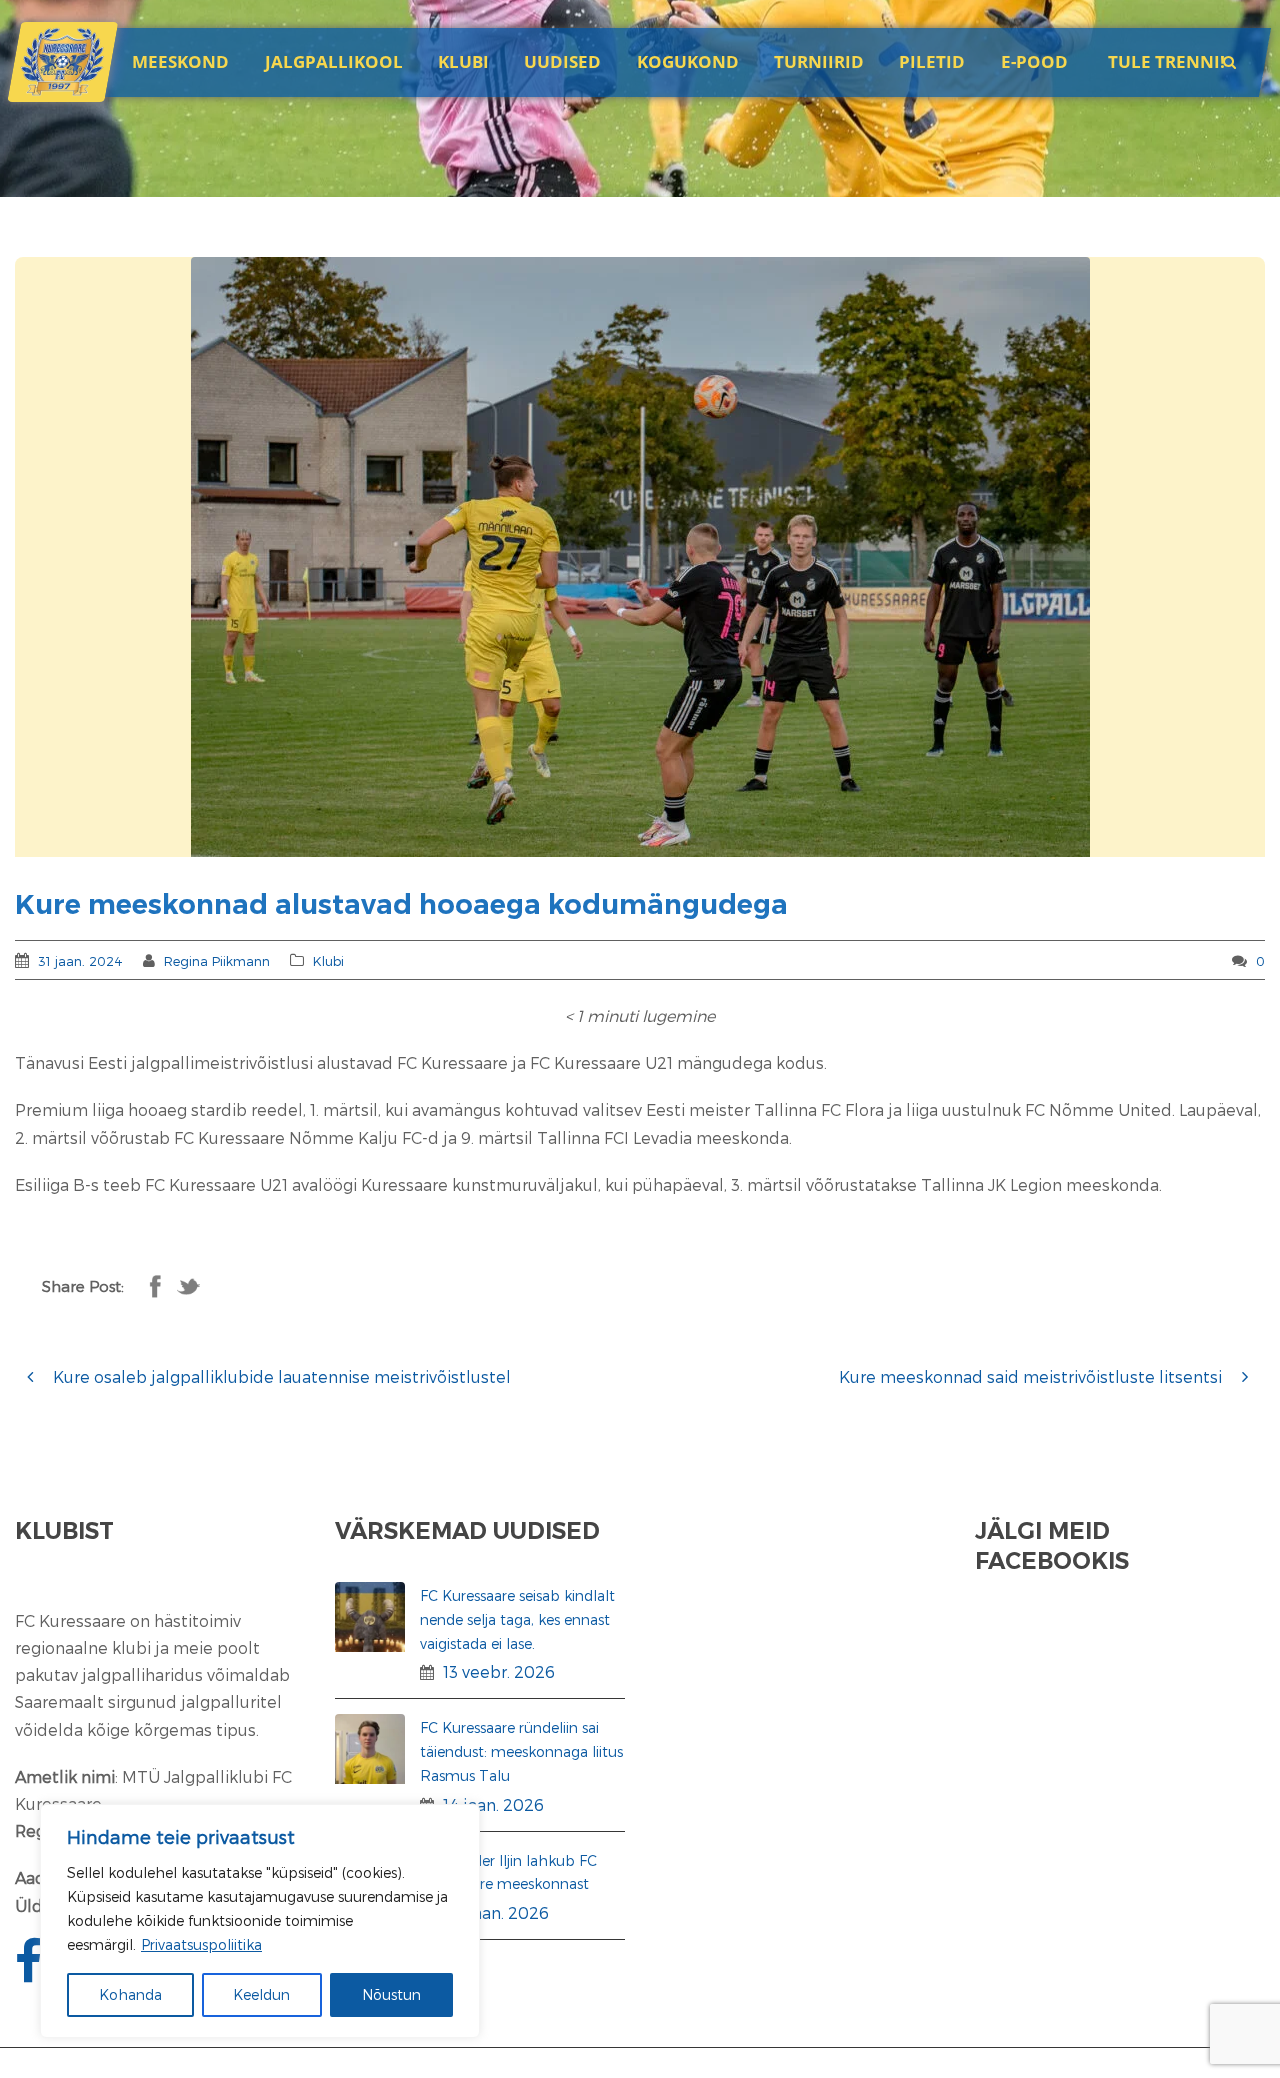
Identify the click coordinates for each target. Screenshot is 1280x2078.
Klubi (328, 961)
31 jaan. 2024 (80, 961)
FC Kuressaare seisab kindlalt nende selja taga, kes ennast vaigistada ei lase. (517, 1619)
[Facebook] (31, 1972)
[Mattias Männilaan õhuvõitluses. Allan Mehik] (640, 557)
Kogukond (688, 61)
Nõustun (391, 1994)
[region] (260, 1921)
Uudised (562, 61)
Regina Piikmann (217, 961)
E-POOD (1034, 61)
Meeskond (180, 61)
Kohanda (130, 1994)
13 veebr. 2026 (499, 1671)
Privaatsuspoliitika (201, 1944)
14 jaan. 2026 (493, 1804)
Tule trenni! (1166, 61)
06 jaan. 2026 (496, 1912)
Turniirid (819, 61)
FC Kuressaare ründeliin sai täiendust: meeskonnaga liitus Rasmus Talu (521, 1751)
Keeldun (261, 1994)
